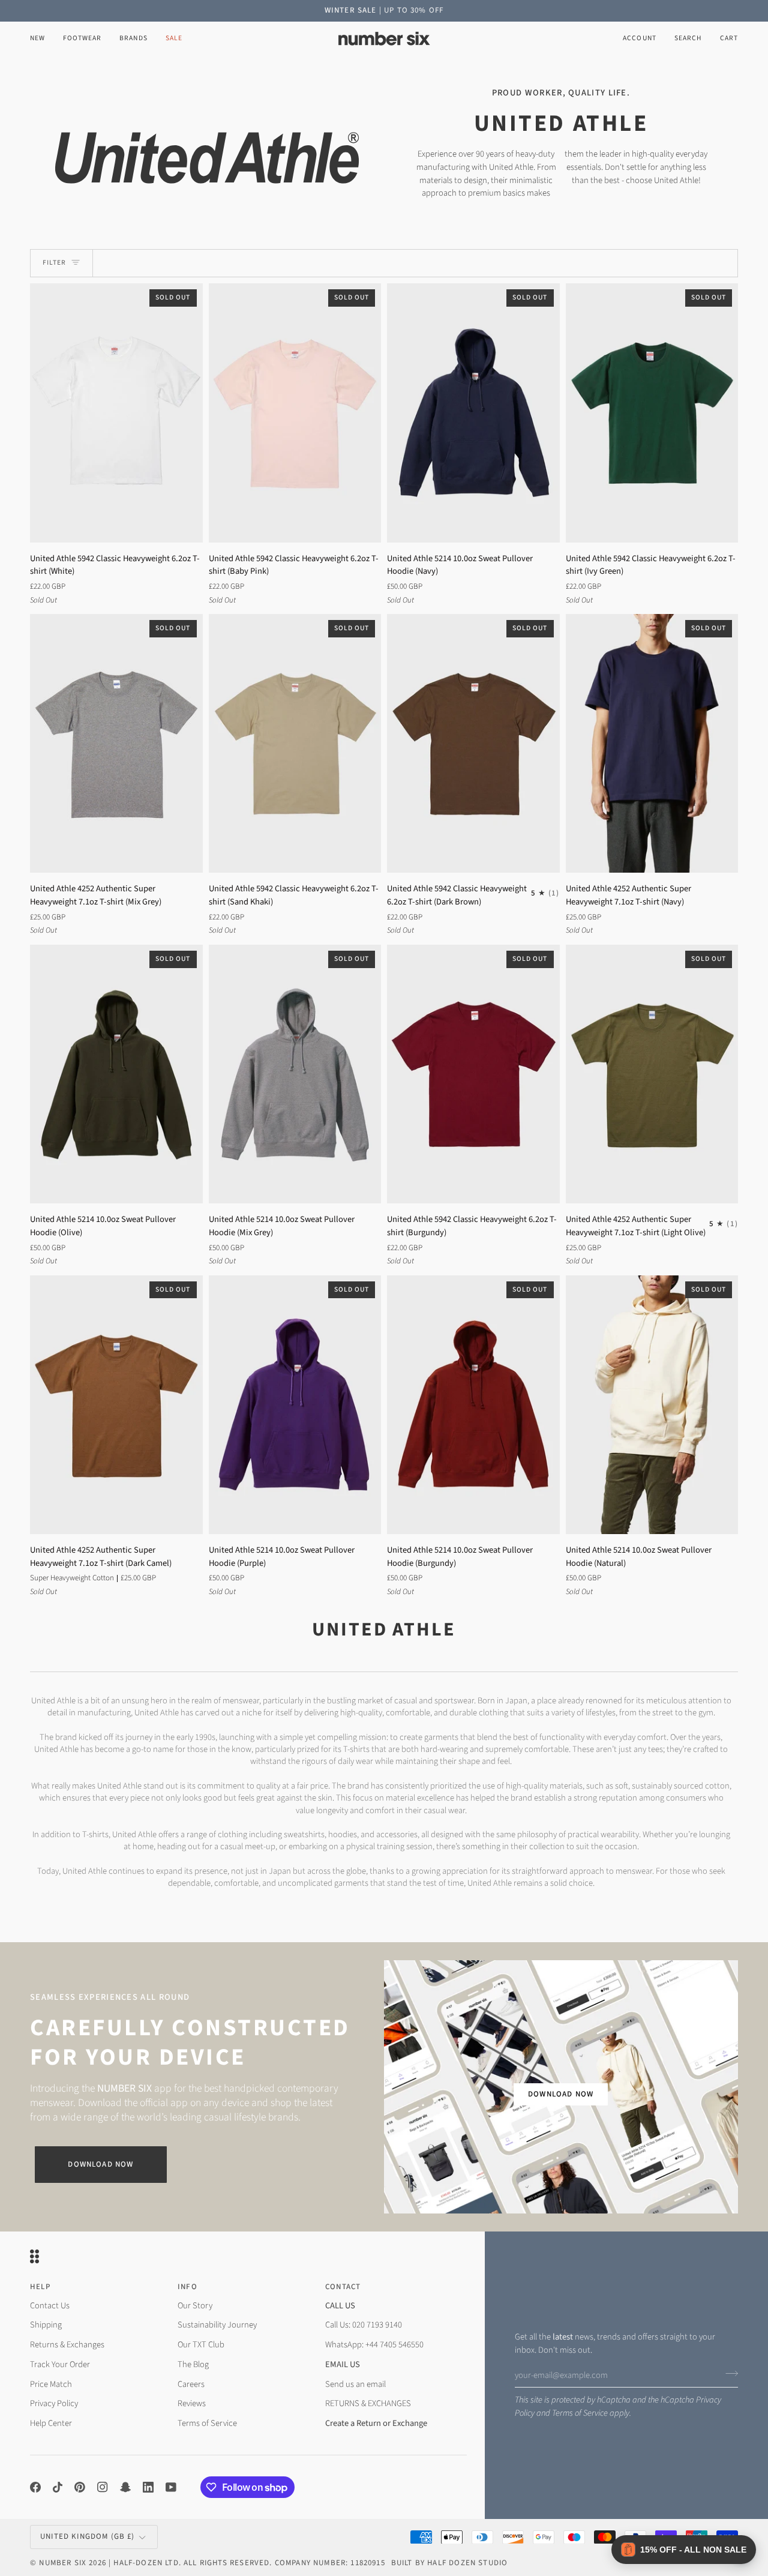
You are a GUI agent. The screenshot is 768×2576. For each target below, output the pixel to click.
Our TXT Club (201, 2345)
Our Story (195, 2306)
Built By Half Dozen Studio (449, 2563)
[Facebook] (35, 2487)
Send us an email (355, 2384)
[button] (82, 39)
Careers (191, 2384)
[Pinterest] (80, 2487)
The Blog (193, 2364)
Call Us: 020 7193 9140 (364, 2325)
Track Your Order (60, 2364)
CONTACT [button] (343, 2287)
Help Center (51, 2423)
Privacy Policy (54, 2403)
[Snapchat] (125, 2487)
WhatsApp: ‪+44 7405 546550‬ (374, 2345)
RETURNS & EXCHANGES (368, 2403)
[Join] (728, 2374)
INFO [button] (187, 2287)
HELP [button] (40, 2287)
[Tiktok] (58, 2487)
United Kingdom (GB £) (88, 2536)
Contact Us (50, 2306)
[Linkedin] (148, 2487)
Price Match (51, 2384)
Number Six (63, 2563)
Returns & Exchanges (67, 2345)
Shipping (46, 2325)
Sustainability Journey (217, 2325)
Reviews (192, 2403)
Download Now (100, 2164)
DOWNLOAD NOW (561, 2094)
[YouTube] (171, 2487)
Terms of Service (580, 2413)
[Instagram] (103, 2487)
